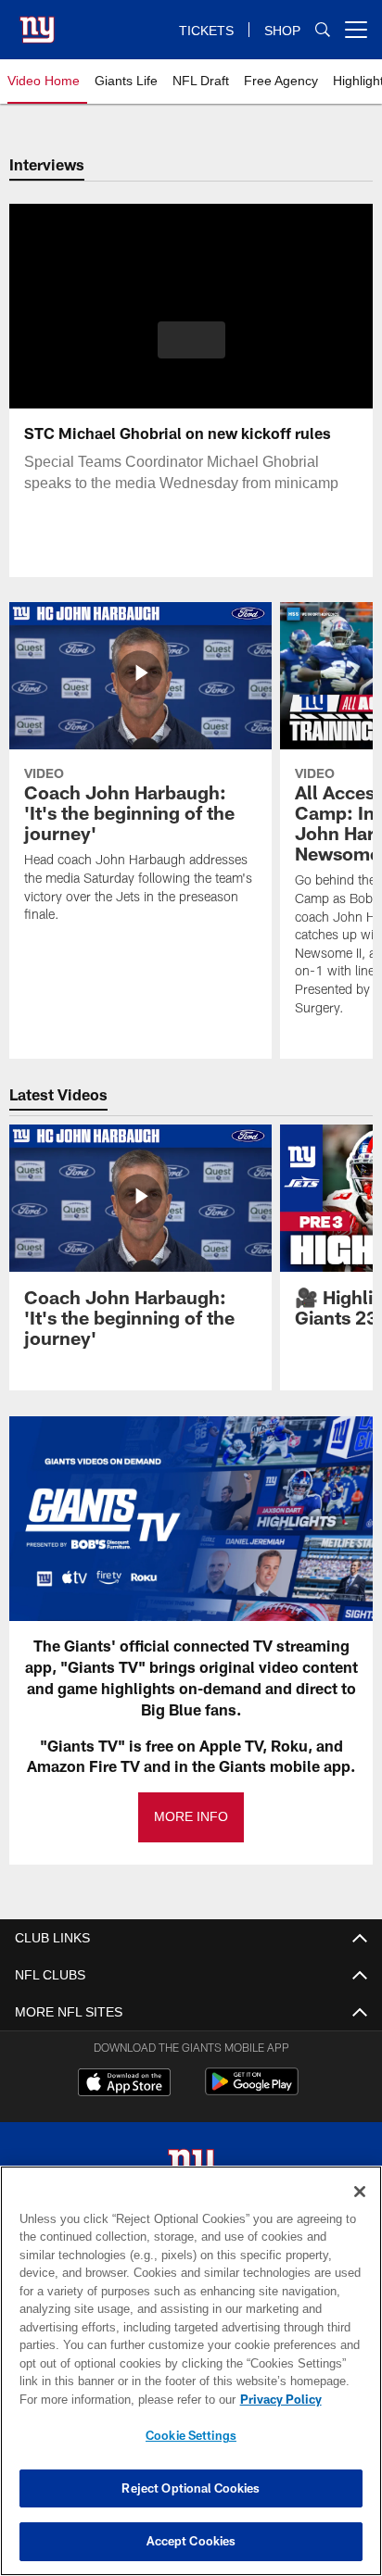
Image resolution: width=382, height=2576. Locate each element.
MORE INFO (191, 1817)
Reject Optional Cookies (191, 2488)
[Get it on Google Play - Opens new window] (252, 2091)
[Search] (323, 30)
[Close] (360, 2192)
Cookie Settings (191, 2435)
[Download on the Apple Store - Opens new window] (124, 2084)
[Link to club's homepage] (37, 22)
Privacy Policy (121, 2399)
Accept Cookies (191, 2541)
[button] (191, 351)
